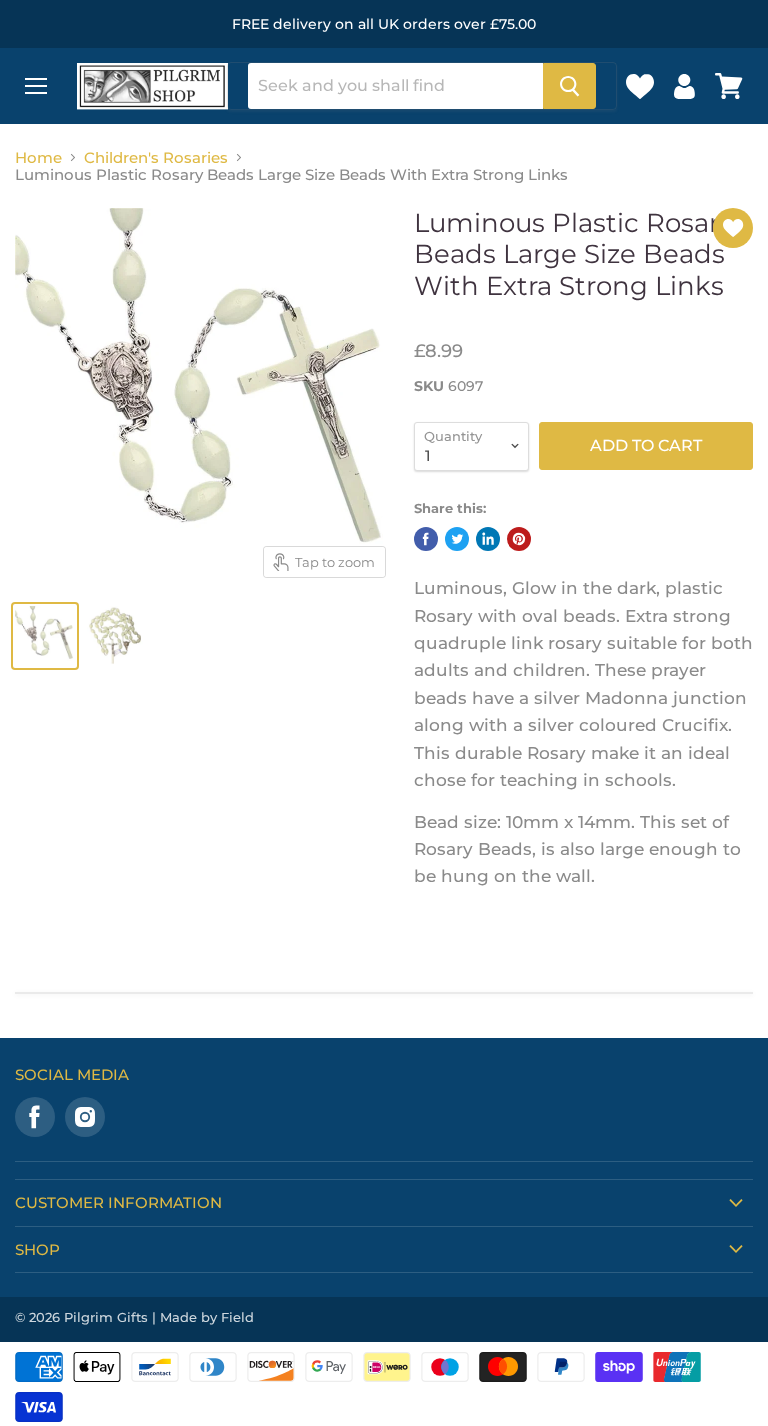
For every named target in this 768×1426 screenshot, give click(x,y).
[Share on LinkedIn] (488, 539)
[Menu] (36, 86)
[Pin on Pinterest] (519, 539)
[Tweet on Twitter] (457, 539)
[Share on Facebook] (426, 539)
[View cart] (729, 86)
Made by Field (207, 1317)
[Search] (569, 86)
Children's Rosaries (156, 157)
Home (38, 157)
